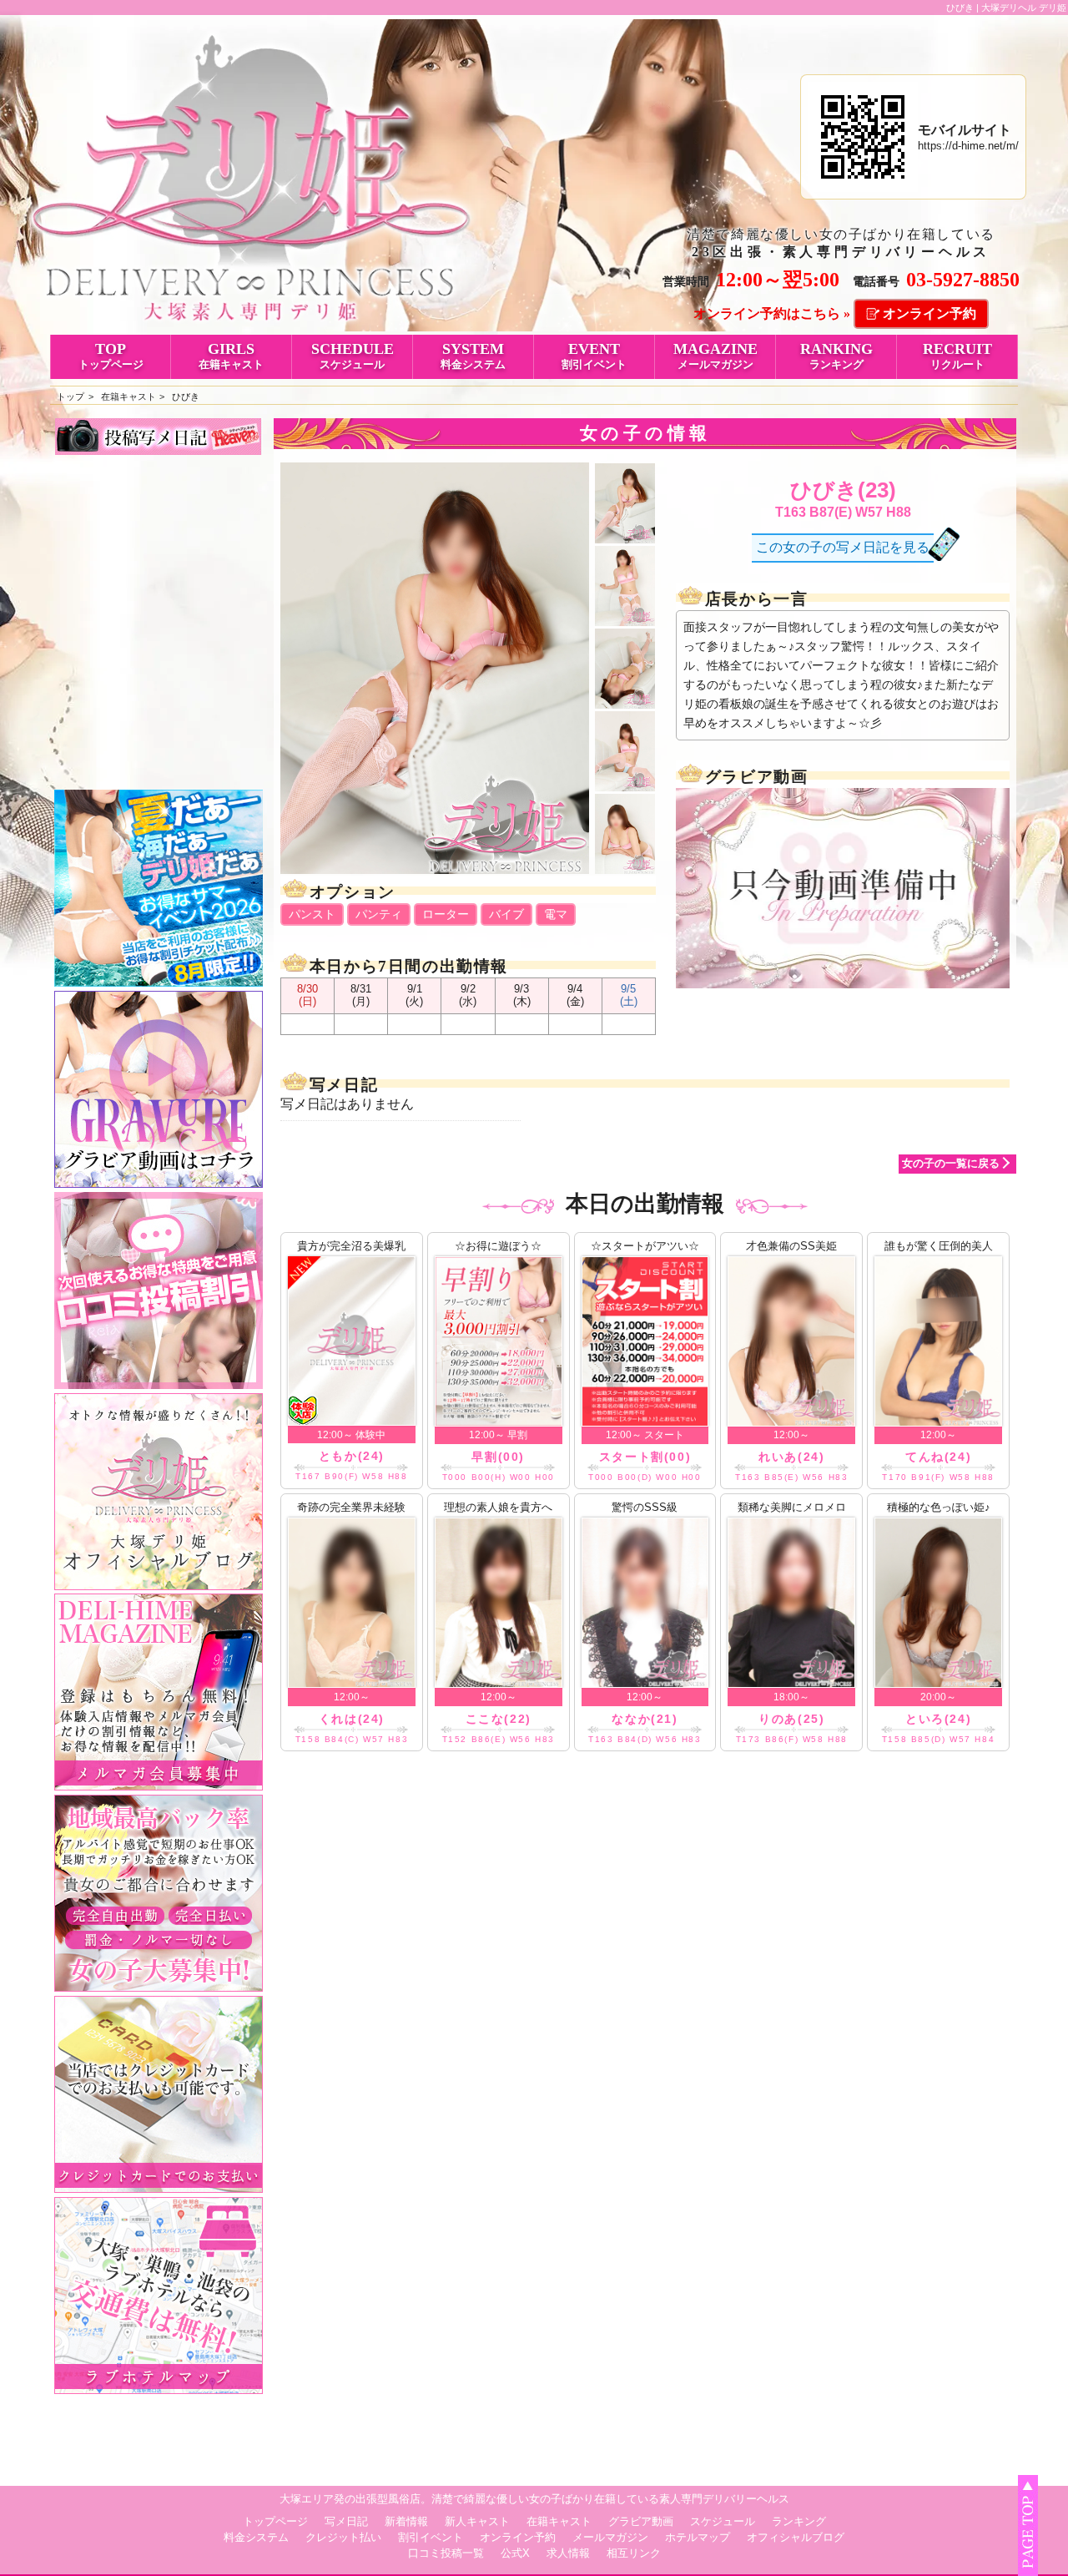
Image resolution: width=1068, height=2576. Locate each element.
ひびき (186, 397)
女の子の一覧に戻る (951, 1163)
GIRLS (231, 356)
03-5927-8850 (963, 280)
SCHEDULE (353, 356)
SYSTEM (473, 356)
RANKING (836, 356)
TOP (111, 356)
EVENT (594, 356)
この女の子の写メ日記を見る (843, 547)
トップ (71, 397)
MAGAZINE (715, 356)
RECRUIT (957, 356)
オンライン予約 (929, 313)
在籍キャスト (128, 397)
